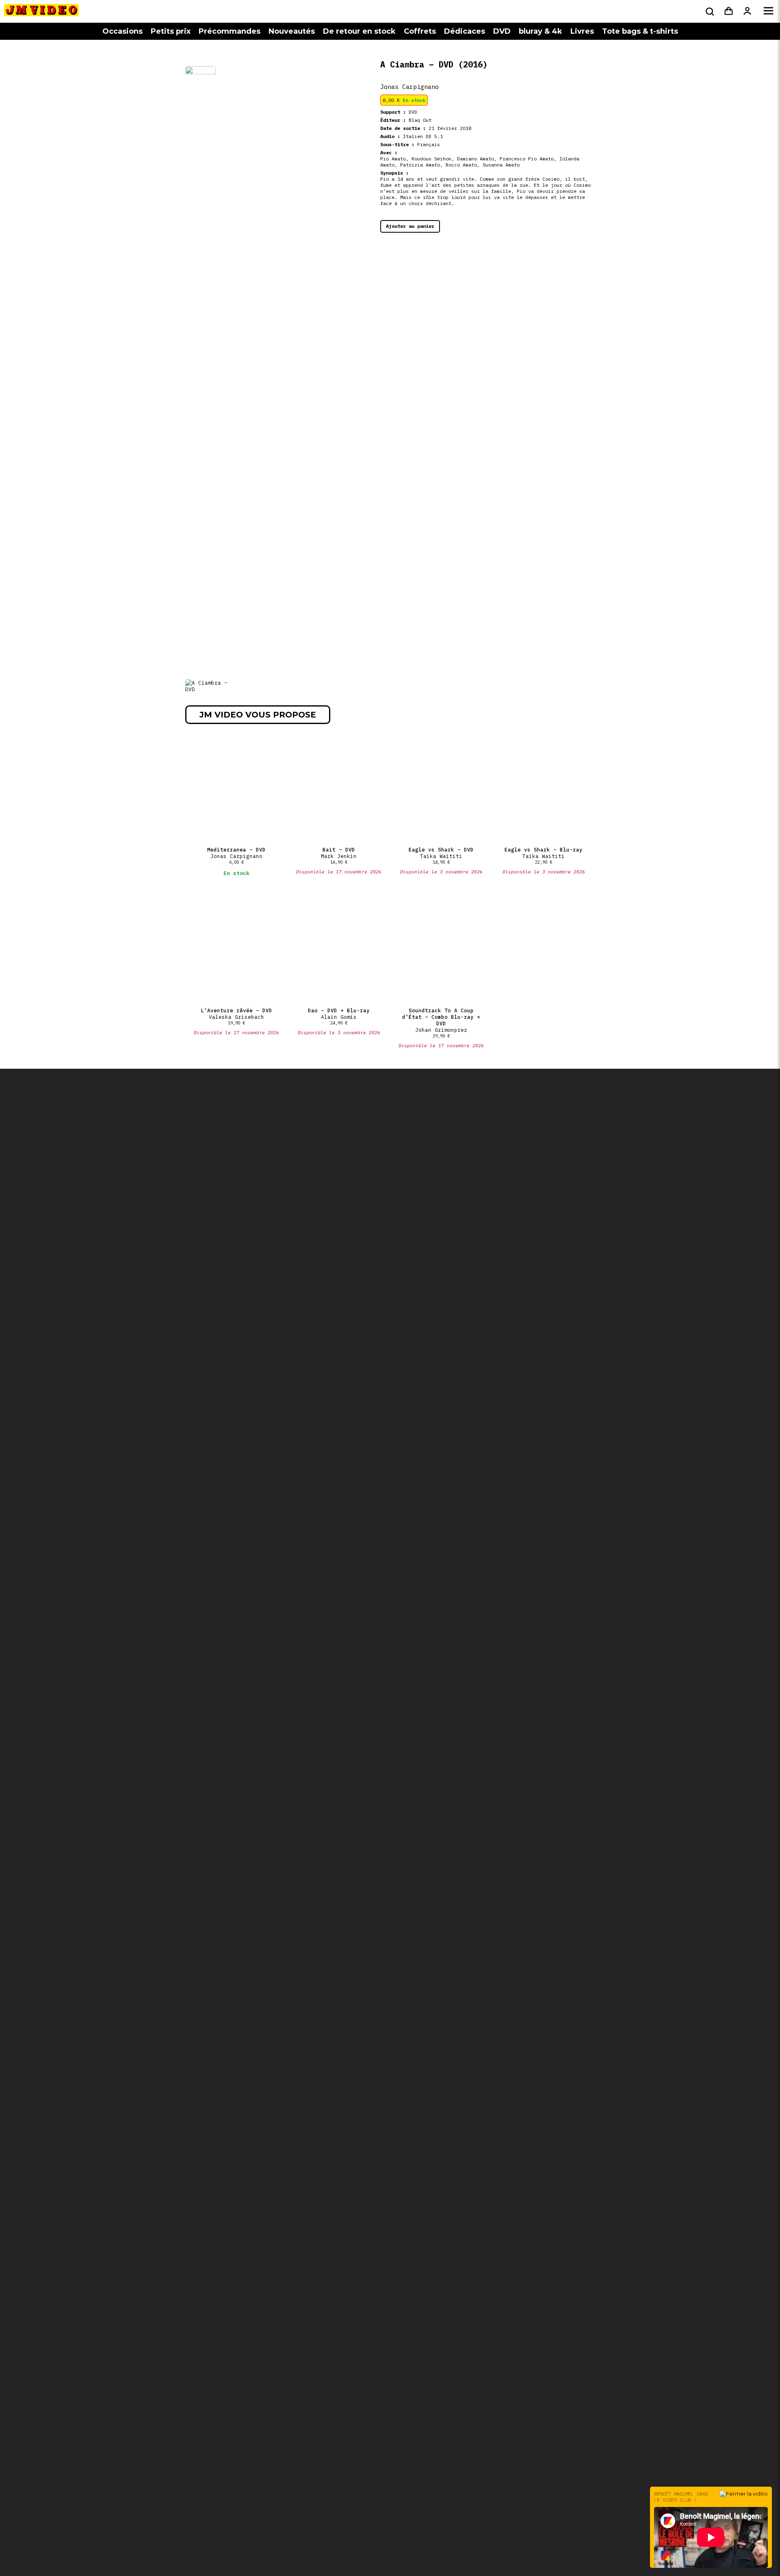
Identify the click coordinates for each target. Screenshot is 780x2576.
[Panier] (729, 11)
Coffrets (420, 31)
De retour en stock (359, 31)
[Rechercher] (709, 11)
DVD (502, 31)
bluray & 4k (541, 31)
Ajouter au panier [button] (410, 226)
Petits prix (171, 31)
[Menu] (768, 11)
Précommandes (230, 31)
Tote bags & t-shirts (640, 31)
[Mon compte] (747, 11)
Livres (582, 31)
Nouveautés (292, 31)
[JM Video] (41, 13)
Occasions (122, 31)
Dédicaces (465, 31)
